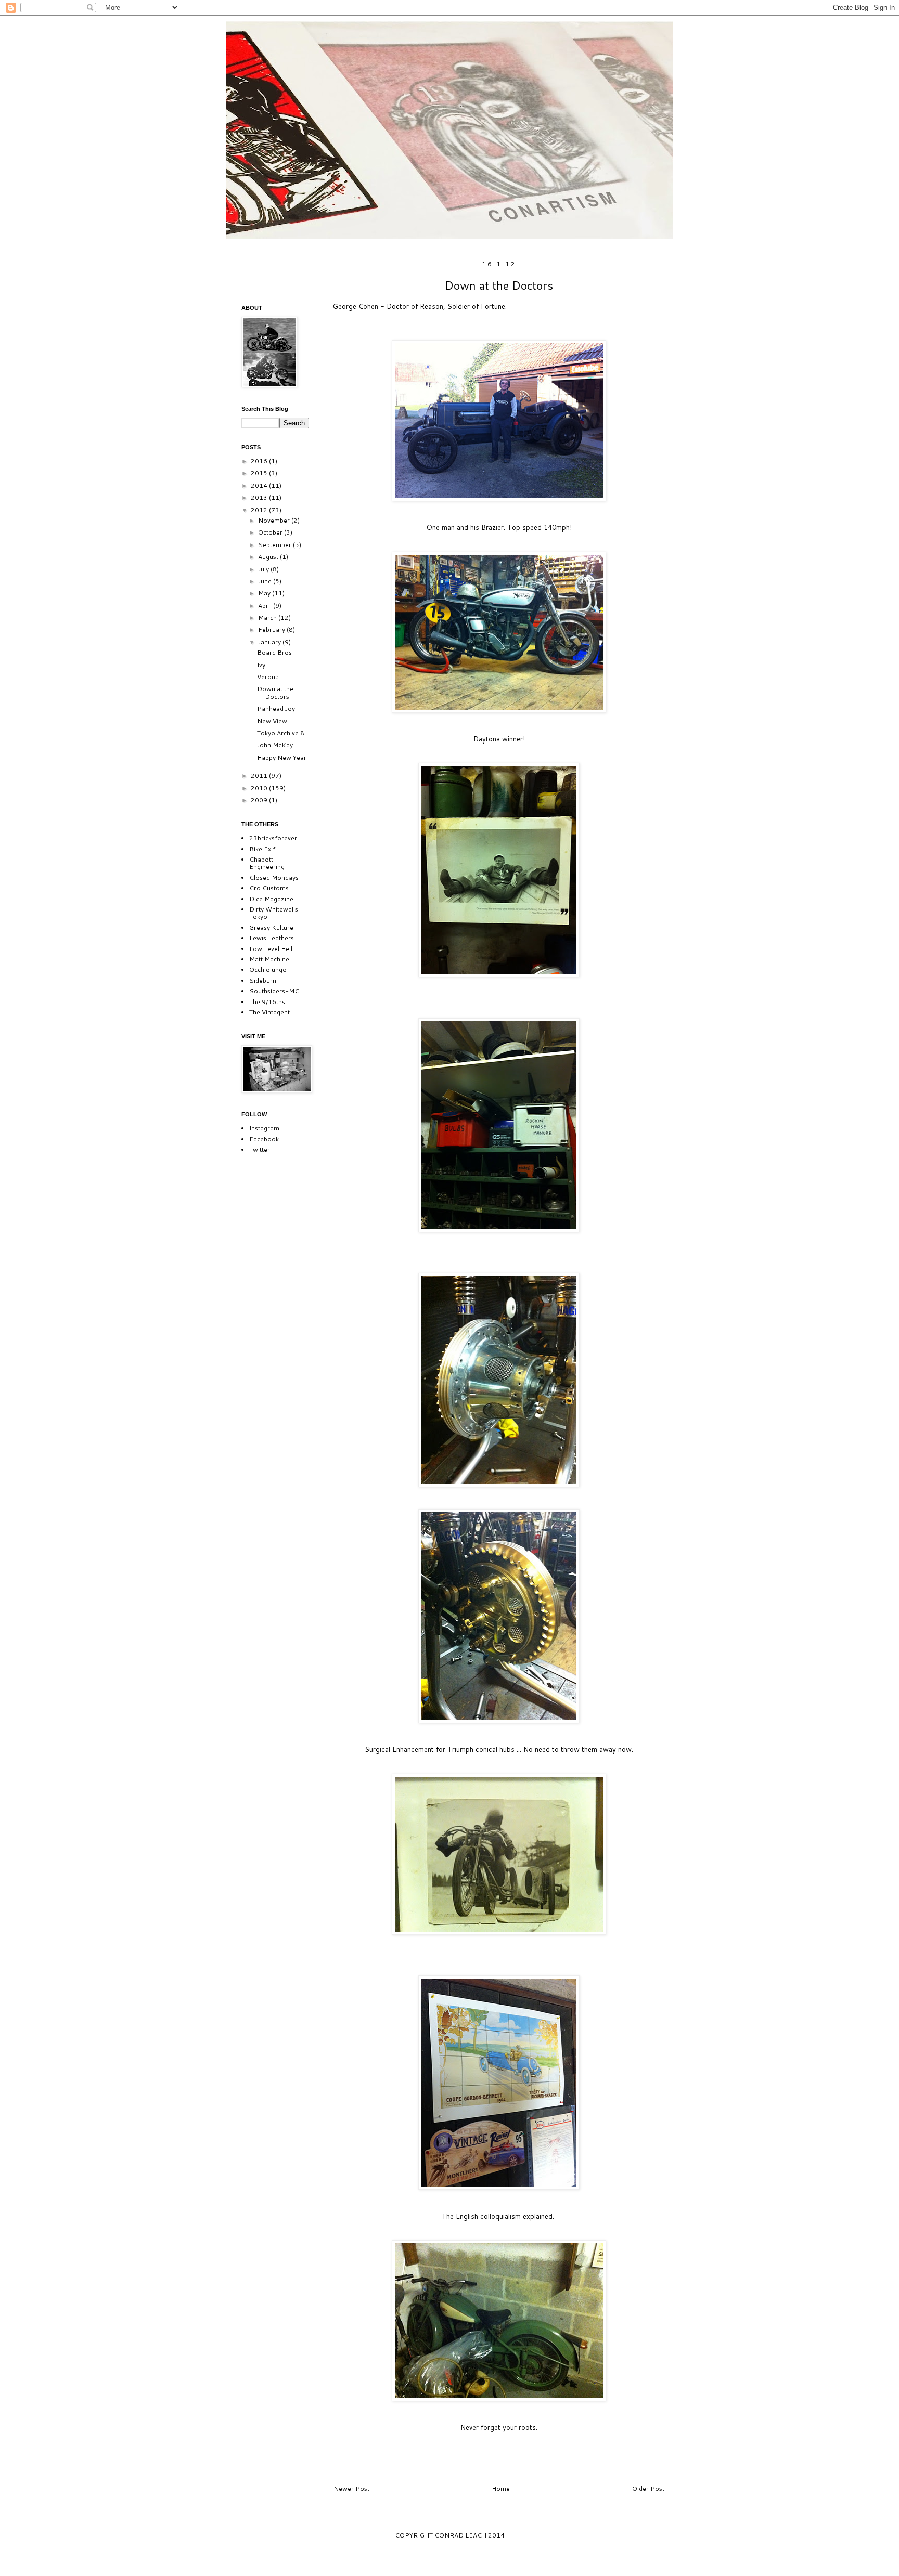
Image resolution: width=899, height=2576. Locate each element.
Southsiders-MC (274, 991)
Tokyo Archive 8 (281, 733)
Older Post (648, 2488)
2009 (260, 800)
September (275, 545)
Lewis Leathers (272, 938)
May (265, 593)
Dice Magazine (271, 899)
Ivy (261, 665)
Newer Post (351, 2488)
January (270, 642)
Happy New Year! (282, 757)
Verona (268, 677)
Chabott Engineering (267, 863)
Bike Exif (262, 849)
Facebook (264, 1139)
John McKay (275, 745)
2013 (260, 497)
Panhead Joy (276, 708)
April (266, 606)
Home (501, 2488)
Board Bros (274, 652)
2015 (260, 473)
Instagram (264, 1128)
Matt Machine (269, 959)
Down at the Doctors (275, 692)
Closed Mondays (274, 877)
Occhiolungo (268, 970)
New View (272, 721)
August (269, 557)
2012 (260, 510)
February (272, 629)
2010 (260, 788)
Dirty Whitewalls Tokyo (274, 913)
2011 (260, 776)
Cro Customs (269, 888)
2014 (260, 485)
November (275, 520)
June (266, 581)
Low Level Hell (271, 949)
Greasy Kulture (271, 927)
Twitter (260, 1149)
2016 (260, 461)
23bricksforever (273, 838)
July (264, 569)
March (268, 617)
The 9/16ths (267, 1002)
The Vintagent (269, 1012)
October (271, 532)
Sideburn (263, 980)
